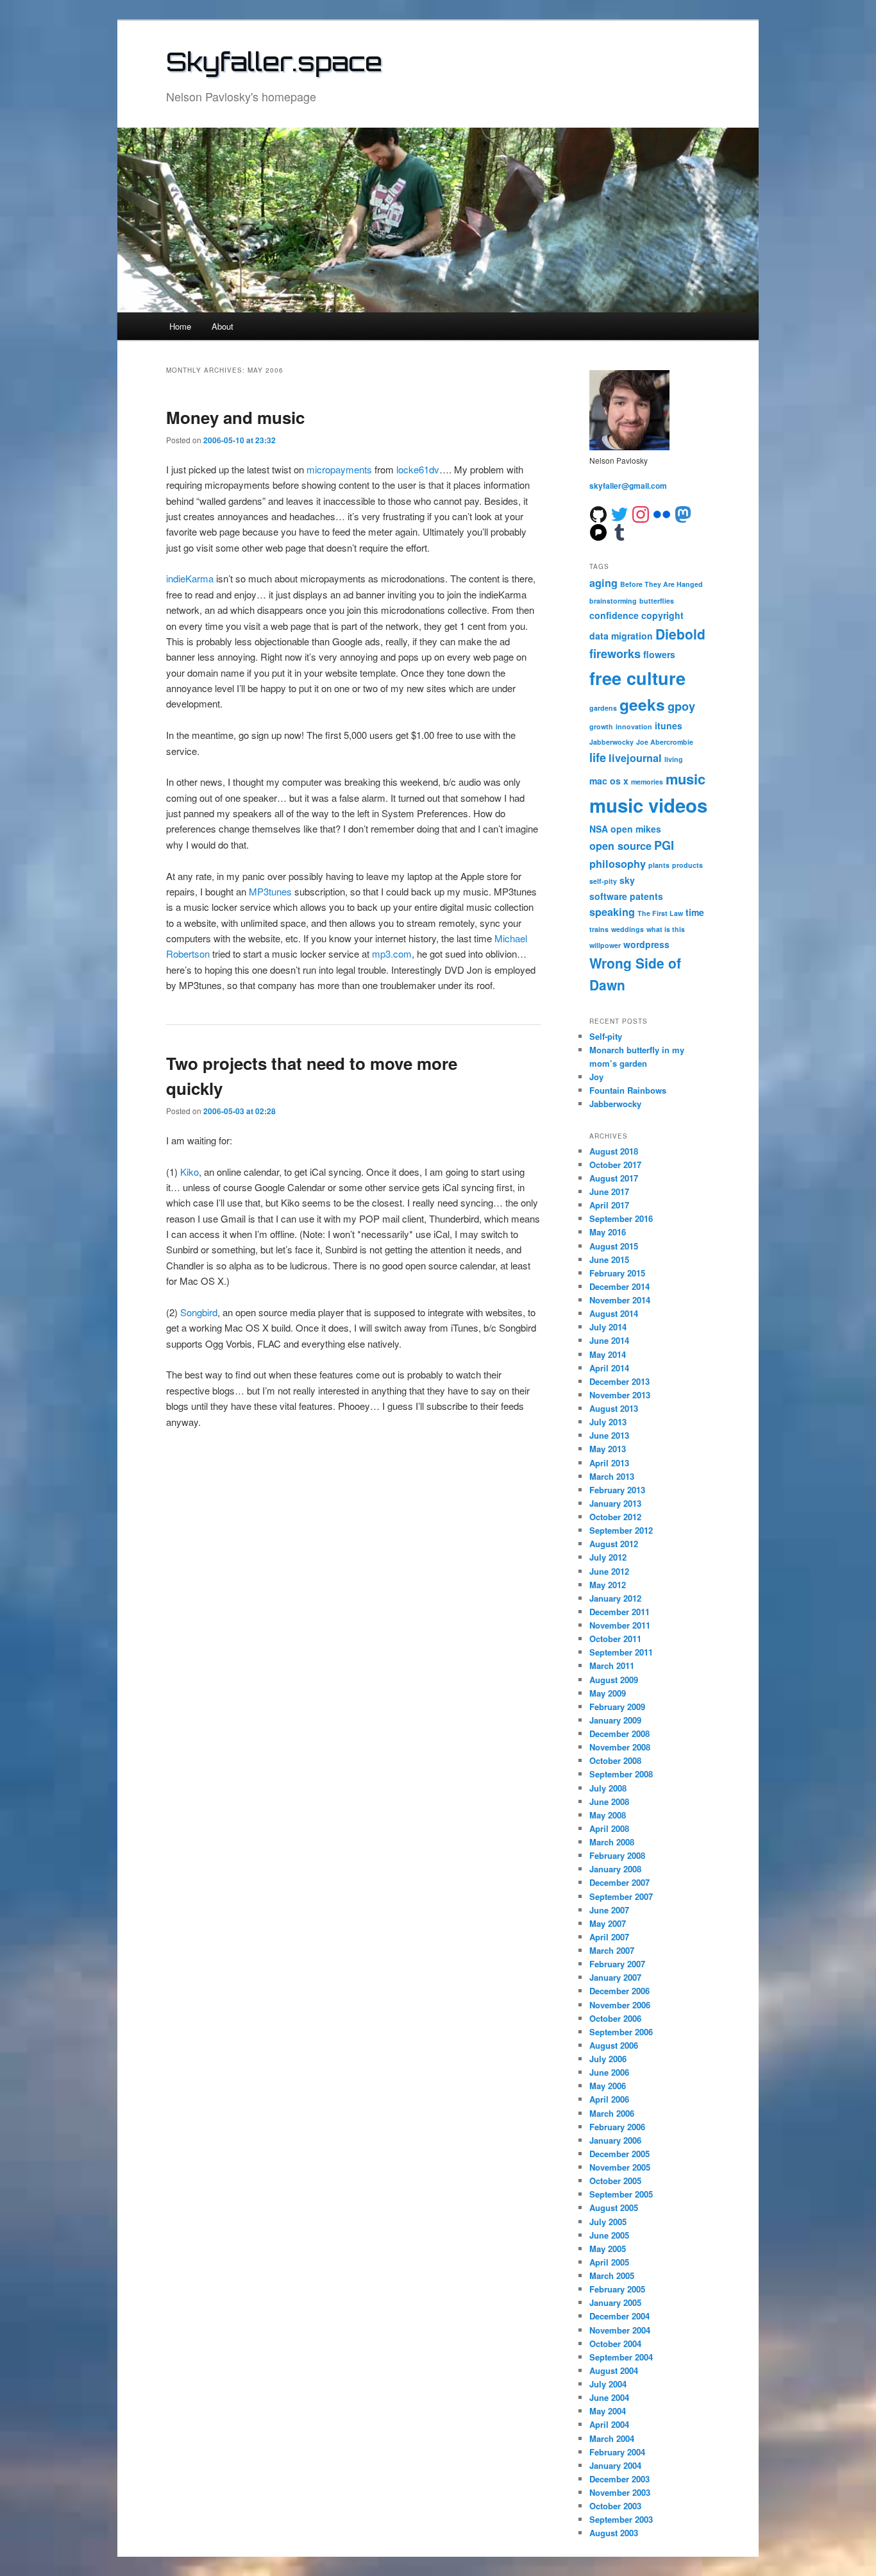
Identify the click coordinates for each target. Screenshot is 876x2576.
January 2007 (615, 1977)
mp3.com (392, 953)
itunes (669, 725)
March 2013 (612, 1476)
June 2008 (609, 1801)
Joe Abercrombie (665, 742)
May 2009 (608, 1693)
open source (620, 846)
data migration (621, 636)
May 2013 (608, 1449)
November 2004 (620, 2330)
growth (601, 726)
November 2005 (620, 2167)
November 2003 (620, 2492)
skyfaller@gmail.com (628, 486)
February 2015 (617, 1273)
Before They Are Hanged (661, 584)
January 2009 (615, 1720)
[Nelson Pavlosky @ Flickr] (662, 513)
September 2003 (621, 2519)
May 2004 (608, 2411)
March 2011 (612, 1665)
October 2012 (615, 1517)
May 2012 (608, 1585)
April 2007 (609, 1937)
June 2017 (609, 1191)
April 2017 (609, 1205)
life (598, 758)
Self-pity (606, 1036)
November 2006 (620, 2005)
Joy (596, 1077)
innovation (634, 726)
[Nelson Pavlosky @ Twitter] (619, 513)
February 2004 (617, 2452)
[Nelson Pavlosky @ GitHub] (598, 513)
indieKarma (190, 578)
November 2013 (620, 1395)
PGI (664, 845)
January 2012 (615, 1598)
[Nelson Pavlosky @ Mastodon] (683, 513)
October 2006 (615, 2018)
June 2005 (609, 2235)
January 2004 (615, 2465)
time (695, 912)
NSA (599, 829)
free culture (637, 678)
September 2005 (621, 2194)
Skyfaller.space (274, 62)
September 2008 (621, 1774)
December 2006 (619, 1991)
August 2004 (614, 2370)
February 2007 (617, 1964)
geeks (642, 704)
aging (603, 583)
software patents (626, 896)
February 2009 (617, 1707)
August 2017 (614, 1178)
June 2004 (609, 2397)
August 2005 (614, 2207)
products (687, 865)
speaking (612, 912)
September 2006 (621, 2032)
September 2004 (621, 2357)
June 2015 (609, 1259)
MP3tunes (270, 891)
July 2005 (608, 2222)
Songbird (199, 1312)
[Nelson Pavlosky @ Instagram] (641, 513)
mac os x (609, 781)
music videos (648, 805)
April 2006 (609, 2099)
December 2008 (619, 1733)
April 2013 (609, 1463)
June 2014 (609, 1340)
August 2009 (614, 1680)
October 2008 (615, 1760)
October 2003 (615, 2506)
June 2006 (609, 2072)
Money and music (235, 417)
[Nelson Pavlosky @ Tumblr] (619, 531)
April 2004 (609, 2424)
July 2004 (608, 2384)
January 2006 (615, 2140)
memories (647, 782)
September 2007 (621, 1896)
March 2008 (612, 1842)
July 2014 (608, 1327)
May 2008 (608, 1815)
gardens (603, 708)
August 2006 (614, 2045)
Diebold (680, 634)
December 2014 (619, 1286)
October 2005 (615, 2181)
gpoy (681, 706)
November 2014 (620, 1300)
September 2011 (621, 1652)
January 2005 (615, 2302)
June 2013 (609, 1435)
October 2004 (615, 2343)
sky (627, 880)
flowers (659, 654)
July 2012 (608, 1557)
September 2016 (621, 1218)
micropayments (339, 469)
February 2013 (617, 1490)
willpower (605, 945)
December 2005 (619, 2154)
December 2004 (619, 2316)
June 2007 (609, 1910)
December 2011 (619, 1612)
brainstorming (613, 601)
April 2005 (609, 2262)
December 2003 (619, 2479)
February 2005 (617, 2289)
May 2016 (608, 1232)
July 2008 (608, 1788)
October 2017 (615, 1165)
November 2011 (620, 1625)
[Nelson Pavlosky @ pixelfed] (598, 531)
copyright (662, 615)
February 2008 (617, 1855)
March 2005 (612, 2275)
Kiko (190, 1172)
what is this (666, 929)
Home (180, 326)
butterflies (657, 601)
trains (599, 929)
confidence (614, 615)
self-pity (603, 881)
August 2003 (614, 2533)
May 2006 (608, 2086)
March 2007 (612, 1950)
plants (659, 865)
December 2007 (619, 1882)
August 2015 (614, 1246)
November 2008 (620, 1747)
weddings (628, 929)
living (674, 759)
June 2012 (609, 1571)
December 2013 (619, 1381)
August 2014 (614, 1313)
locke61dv (418, 469)
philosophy (618, 864)
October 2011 (615, 1639)
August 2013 (614, 1408)
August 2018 (614, 1151)
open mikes (636, 829)
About (223, 326)
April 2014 (609, 1368)
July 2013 (608, 1422)
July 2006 (608, 2059)
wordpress (646, 944)
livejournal (635, 758)
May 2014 (608, 1354)
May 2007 (608, 1923)
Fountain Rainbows (628, 1090)
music (686, 779)
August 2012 (614, 1544)
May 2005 (608, 2249)
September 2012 (621, 1530)
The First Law (660, 913)
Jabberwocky (611, 742)
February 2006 (617, 2127)
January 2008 (615, 1869)
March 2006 (612, 2113)
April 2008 (609, 1828)
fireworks (615, 654)
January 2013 (615, 1503)
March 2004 (612, 2438)
